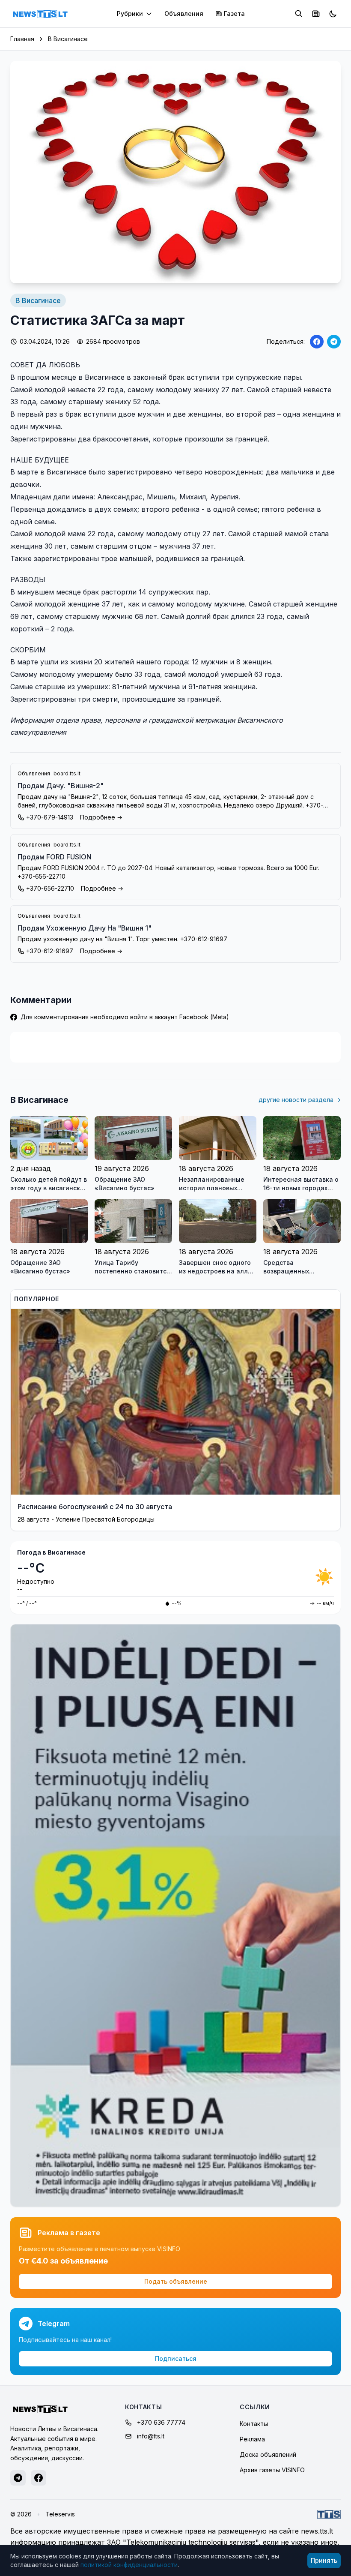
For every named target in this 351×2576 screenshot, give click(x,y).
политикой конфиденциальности (129, 2565)
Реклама (252, 2439)
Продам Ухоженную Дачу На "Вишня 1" (85, 928)
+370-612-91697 (50, 951)
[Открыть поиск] (299, 14)
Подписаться (176, 2358)
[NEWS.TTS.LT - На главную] (40, 14)
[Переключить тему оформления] (333, 14)
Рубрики (130, 14)
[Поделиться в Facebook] (317, 342)
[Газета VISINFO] (316, 14)
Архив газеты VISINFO (272, 2470)
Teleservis (60, 2514)
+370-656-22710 (50, 888)
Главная (22, 39)
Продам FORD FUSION (55, 857)
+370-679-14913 (50, 817)
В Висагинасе (68, 39)
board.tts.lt (67, 773)
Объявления (184, 14)
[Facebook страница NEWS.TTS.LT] (39, 2478)
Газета (234, 14)
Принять (324, 2560)
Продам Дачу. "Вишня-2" (61, 786)
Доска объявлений (268, 2454)
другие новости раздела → (300, 1100)
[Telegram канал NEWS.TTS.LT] (18, 2478)
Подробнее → (101, 817)
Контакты (254, 2424)
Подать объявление (176, 2281)
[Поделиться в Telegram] (334, 342)
